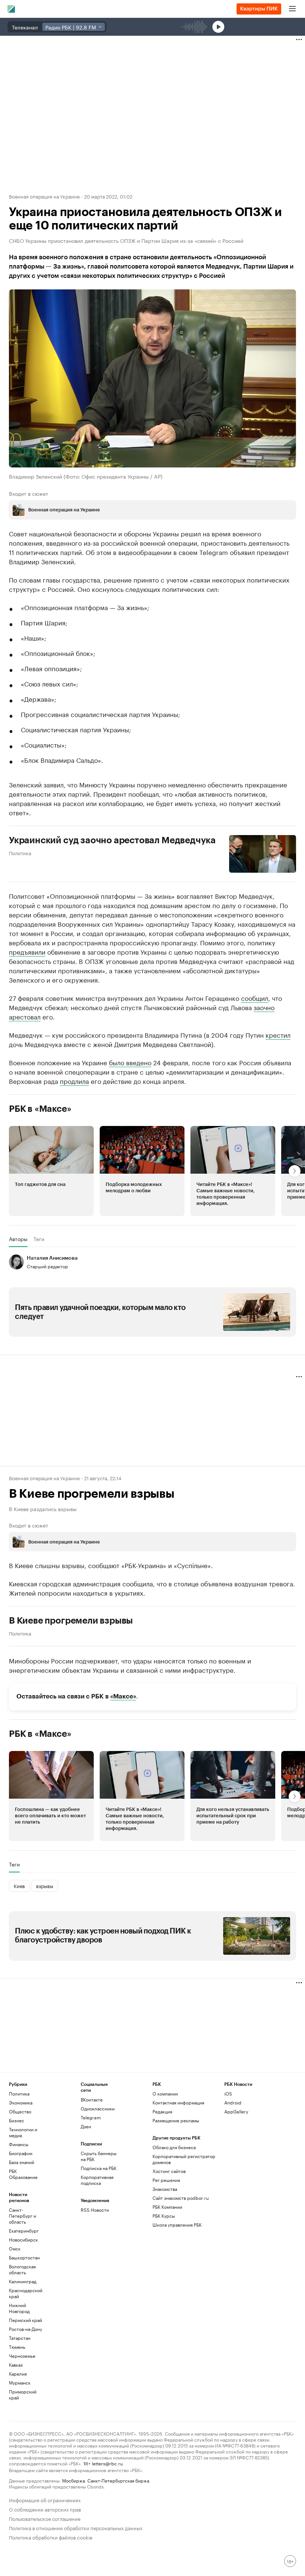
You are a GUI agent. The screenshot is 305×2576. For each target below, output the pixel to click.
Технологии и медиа (23, 2132)
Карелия (18, 2374)
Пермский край (25, 2320)
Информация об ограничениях (45, 2499)
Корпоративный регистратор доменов (184, 2159)
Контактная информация (178, 2102)
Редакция (162, 2111)
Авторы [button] (18, 1239)
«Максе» (123, 1696)
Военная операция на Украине (44, 196)
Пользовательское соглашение (45, 2518)
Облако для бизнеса (174, 2147)
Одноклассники (98, 2108)
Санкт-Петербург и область (23, 2216)
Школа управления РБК (177, 2225)
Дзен (86, 2126)
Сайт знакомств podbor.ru (181, 2198)
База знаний (22, 2162)
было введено (130, 1062)
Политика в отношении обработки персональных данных (76, 2527)
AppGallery (236, 2111)
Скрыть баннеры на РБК (99, 2156)
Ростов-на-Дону (25, 2329)
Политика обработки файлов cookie (51, 2537)
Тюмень (17, 2347)
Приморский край (23, 2394)
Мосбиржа (73, 2480)
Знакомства (165, 2189)
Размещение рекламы (176, 2120)
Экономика (21, 2102)
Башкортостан (24, 2257)
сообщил (255, 997)
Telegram (91, 2117)
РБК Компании (167, 2207)
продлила (74, 1081)
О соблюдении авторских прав (45, 2509)
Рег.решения (166, 2180)
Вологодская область (22, 2269)
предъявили (27, 951)
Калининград (23, 2281)
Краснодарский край (26, 2293)
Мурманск (20, 2383)
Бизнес (17, 2120)
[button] (51, 1171)
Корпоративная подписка (97, 2180)
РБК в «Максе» (40, 1109)
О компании (165, 2093)
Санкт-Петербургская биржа (118, 2480)
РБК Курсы (164, 2216)
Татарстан (20, 2338)
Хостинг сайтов (169, 2171)
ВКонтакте (92, 2099)
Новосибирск (23, 2239)
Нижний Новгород (19, 2308)
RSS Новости (95, 2210)
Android (233, 2102)
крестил (278, 1034)
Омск (15, 2248)
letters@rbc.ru (107, 2463)
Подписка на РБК (99, 2168)
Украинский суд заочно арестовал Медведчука (112, 840)
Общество (20, 2111)
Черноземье (22, 2356)
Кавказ (16, 2365)
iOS (228, 2093)
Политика (20, 853)
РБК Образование (23, 2174)
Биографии (21, 2153)
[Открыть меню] (292, 9)
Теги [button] (39, 1239)
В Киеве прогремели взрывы (71, 1621)
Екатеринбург (24, 2231)
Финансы (19, 2144)
